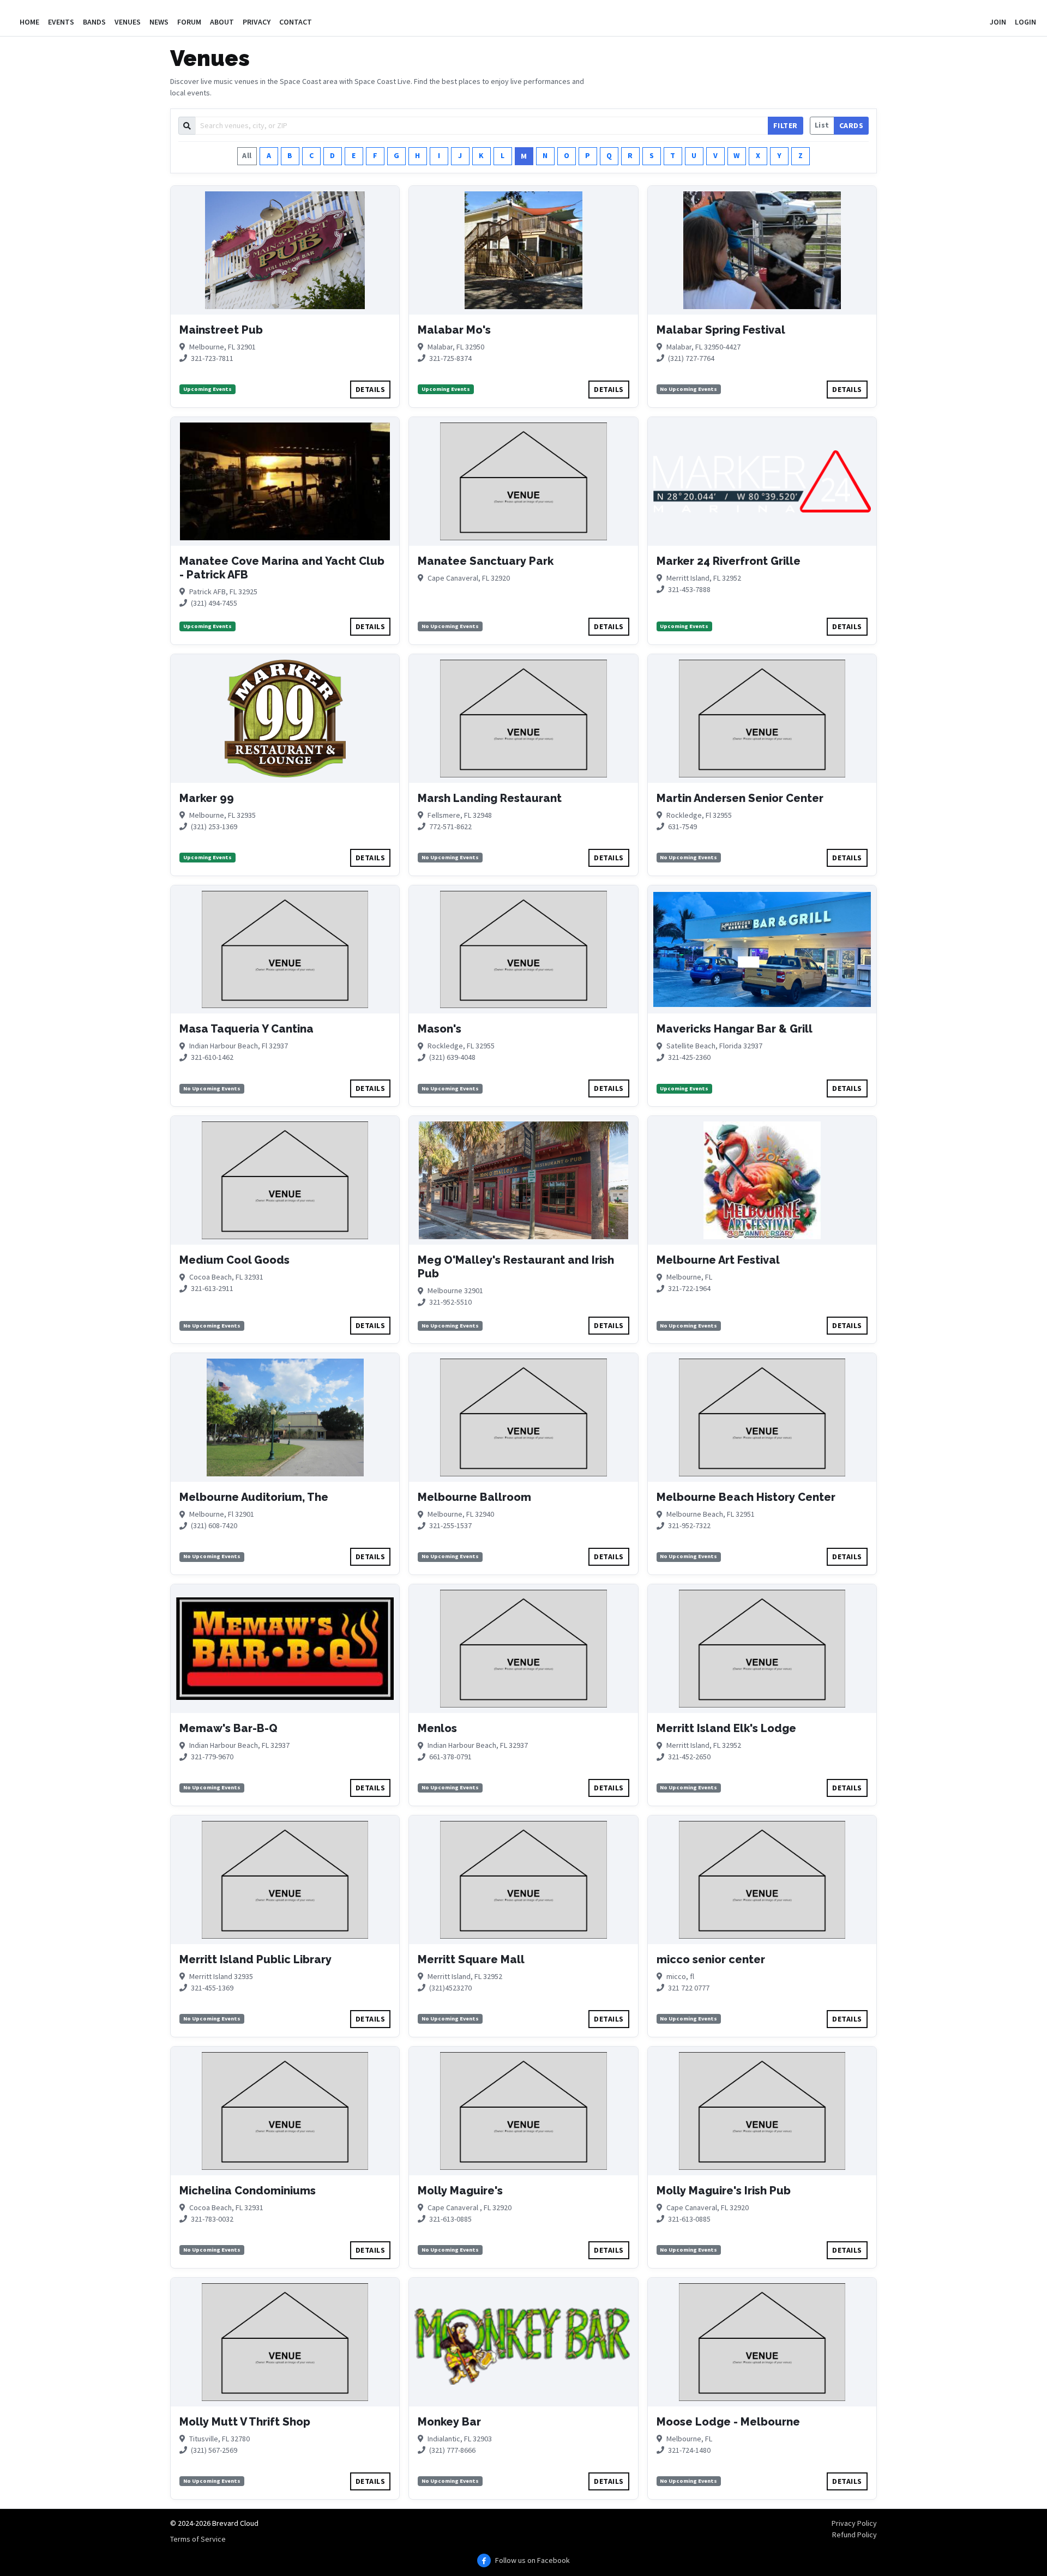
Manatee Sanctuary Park (486, 561)
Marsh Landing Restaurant (490, 798)
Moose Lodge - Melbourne (728, 2422)
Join (998, 22)
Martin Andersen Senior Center (740, 798)
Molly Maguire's (460, 2191)
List (822, 125)
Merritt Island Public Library (255, 1959)
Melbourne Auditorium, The (254, 1497)
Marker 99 (207, 798)
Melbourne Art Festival (718, 1260)
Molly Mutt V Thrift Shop (245, 2422)
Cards (852, 125)
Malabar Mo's (454, 330)
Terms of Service (198, 2539)
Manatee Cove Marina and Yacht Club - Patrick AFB (282, 568)
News (159, 22)
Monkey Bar (449, 2422)
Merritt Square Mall (471, 1959)
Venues (128, 22)
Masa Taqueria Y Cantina (246, 1029)
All (247, 155)
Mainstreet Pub (221, 330)
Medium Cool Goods (234, 1260)
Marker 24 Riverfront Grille (729, 561)
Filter (786, 125)
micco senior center (711, 1959)
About (222, 22)
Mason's (440, 1029)
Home (29, 22)
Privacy (257, 22)
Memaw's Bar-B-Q (228, 1728)
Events (61, 22)
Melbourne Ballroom (474, 1497)
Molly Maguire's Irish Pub (724, 2191)
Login (1025, 22)
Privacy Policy (854, 2523)
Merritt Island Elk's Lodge (726, 1728)
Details (371, 389)
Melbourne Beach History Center (746, 1497)
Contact (296, 22)
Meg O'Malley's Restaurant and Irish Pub (516, 1267)
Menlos (437, 1728)
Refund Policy (855, 2535)
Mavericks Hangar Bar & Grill (735, 1029)
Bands (94, 22)
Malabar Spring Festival (721, 330)
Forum (189, 22)
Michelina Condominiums (248, 2191)
